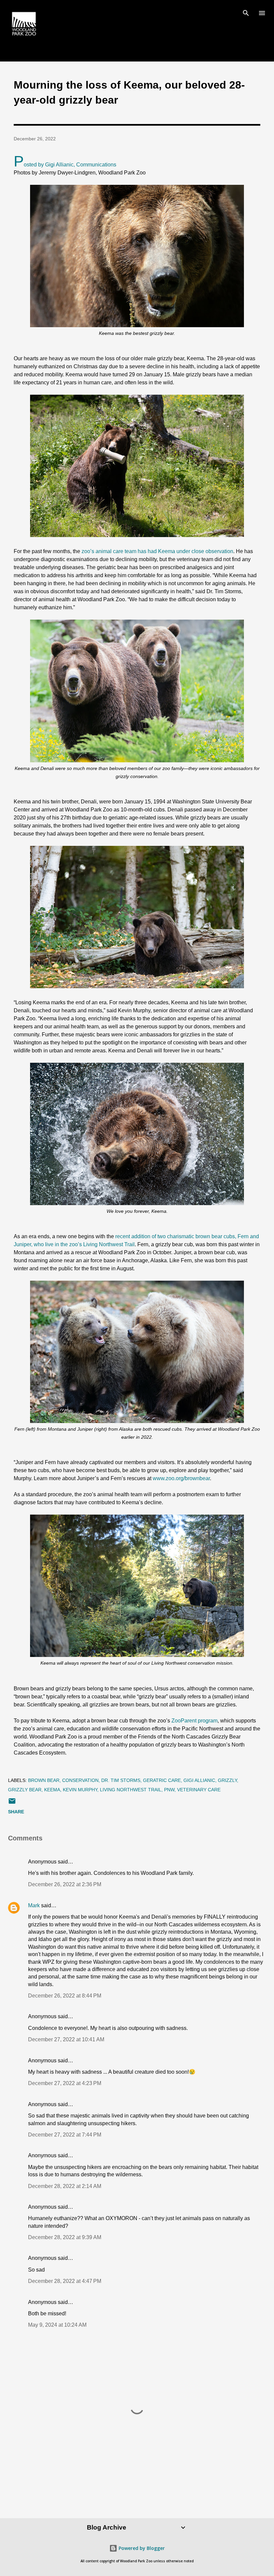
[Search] (246, 12)
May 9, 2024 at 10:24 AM (57, 2325)
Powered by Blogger (141, 2548)
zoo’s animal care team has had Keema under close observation (157, 551)
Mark (34, 1905)
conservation (80, 1780)
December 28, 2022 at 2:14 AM (65, 2186)
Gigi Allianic (199, 1780)
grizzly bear (25, 1790)
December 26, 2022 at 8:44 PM (65, 1996)
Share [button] (16, 1812)
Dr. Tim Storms (121, 1780)
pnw (169, 1790)
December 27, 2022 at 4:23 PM (65, 2083)
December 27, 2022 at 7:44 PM (65, 2135)
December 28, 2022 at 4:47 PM (65, 2281)
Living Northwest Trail (131, 1790)
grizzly (227, 1780)
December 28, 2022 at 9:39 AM (65, 2237)
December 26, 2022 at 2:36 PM (65, 1884)
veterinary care (199, 1790)
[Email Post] (12, 1803)
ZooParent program (194, 1721)
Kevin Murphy (80, 1790)
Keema (52, 1790)
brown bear (44, 1780)
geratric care (162, 1780)
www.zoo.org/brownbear (181, 1478)
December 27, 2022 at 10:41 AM (66, 2039)
